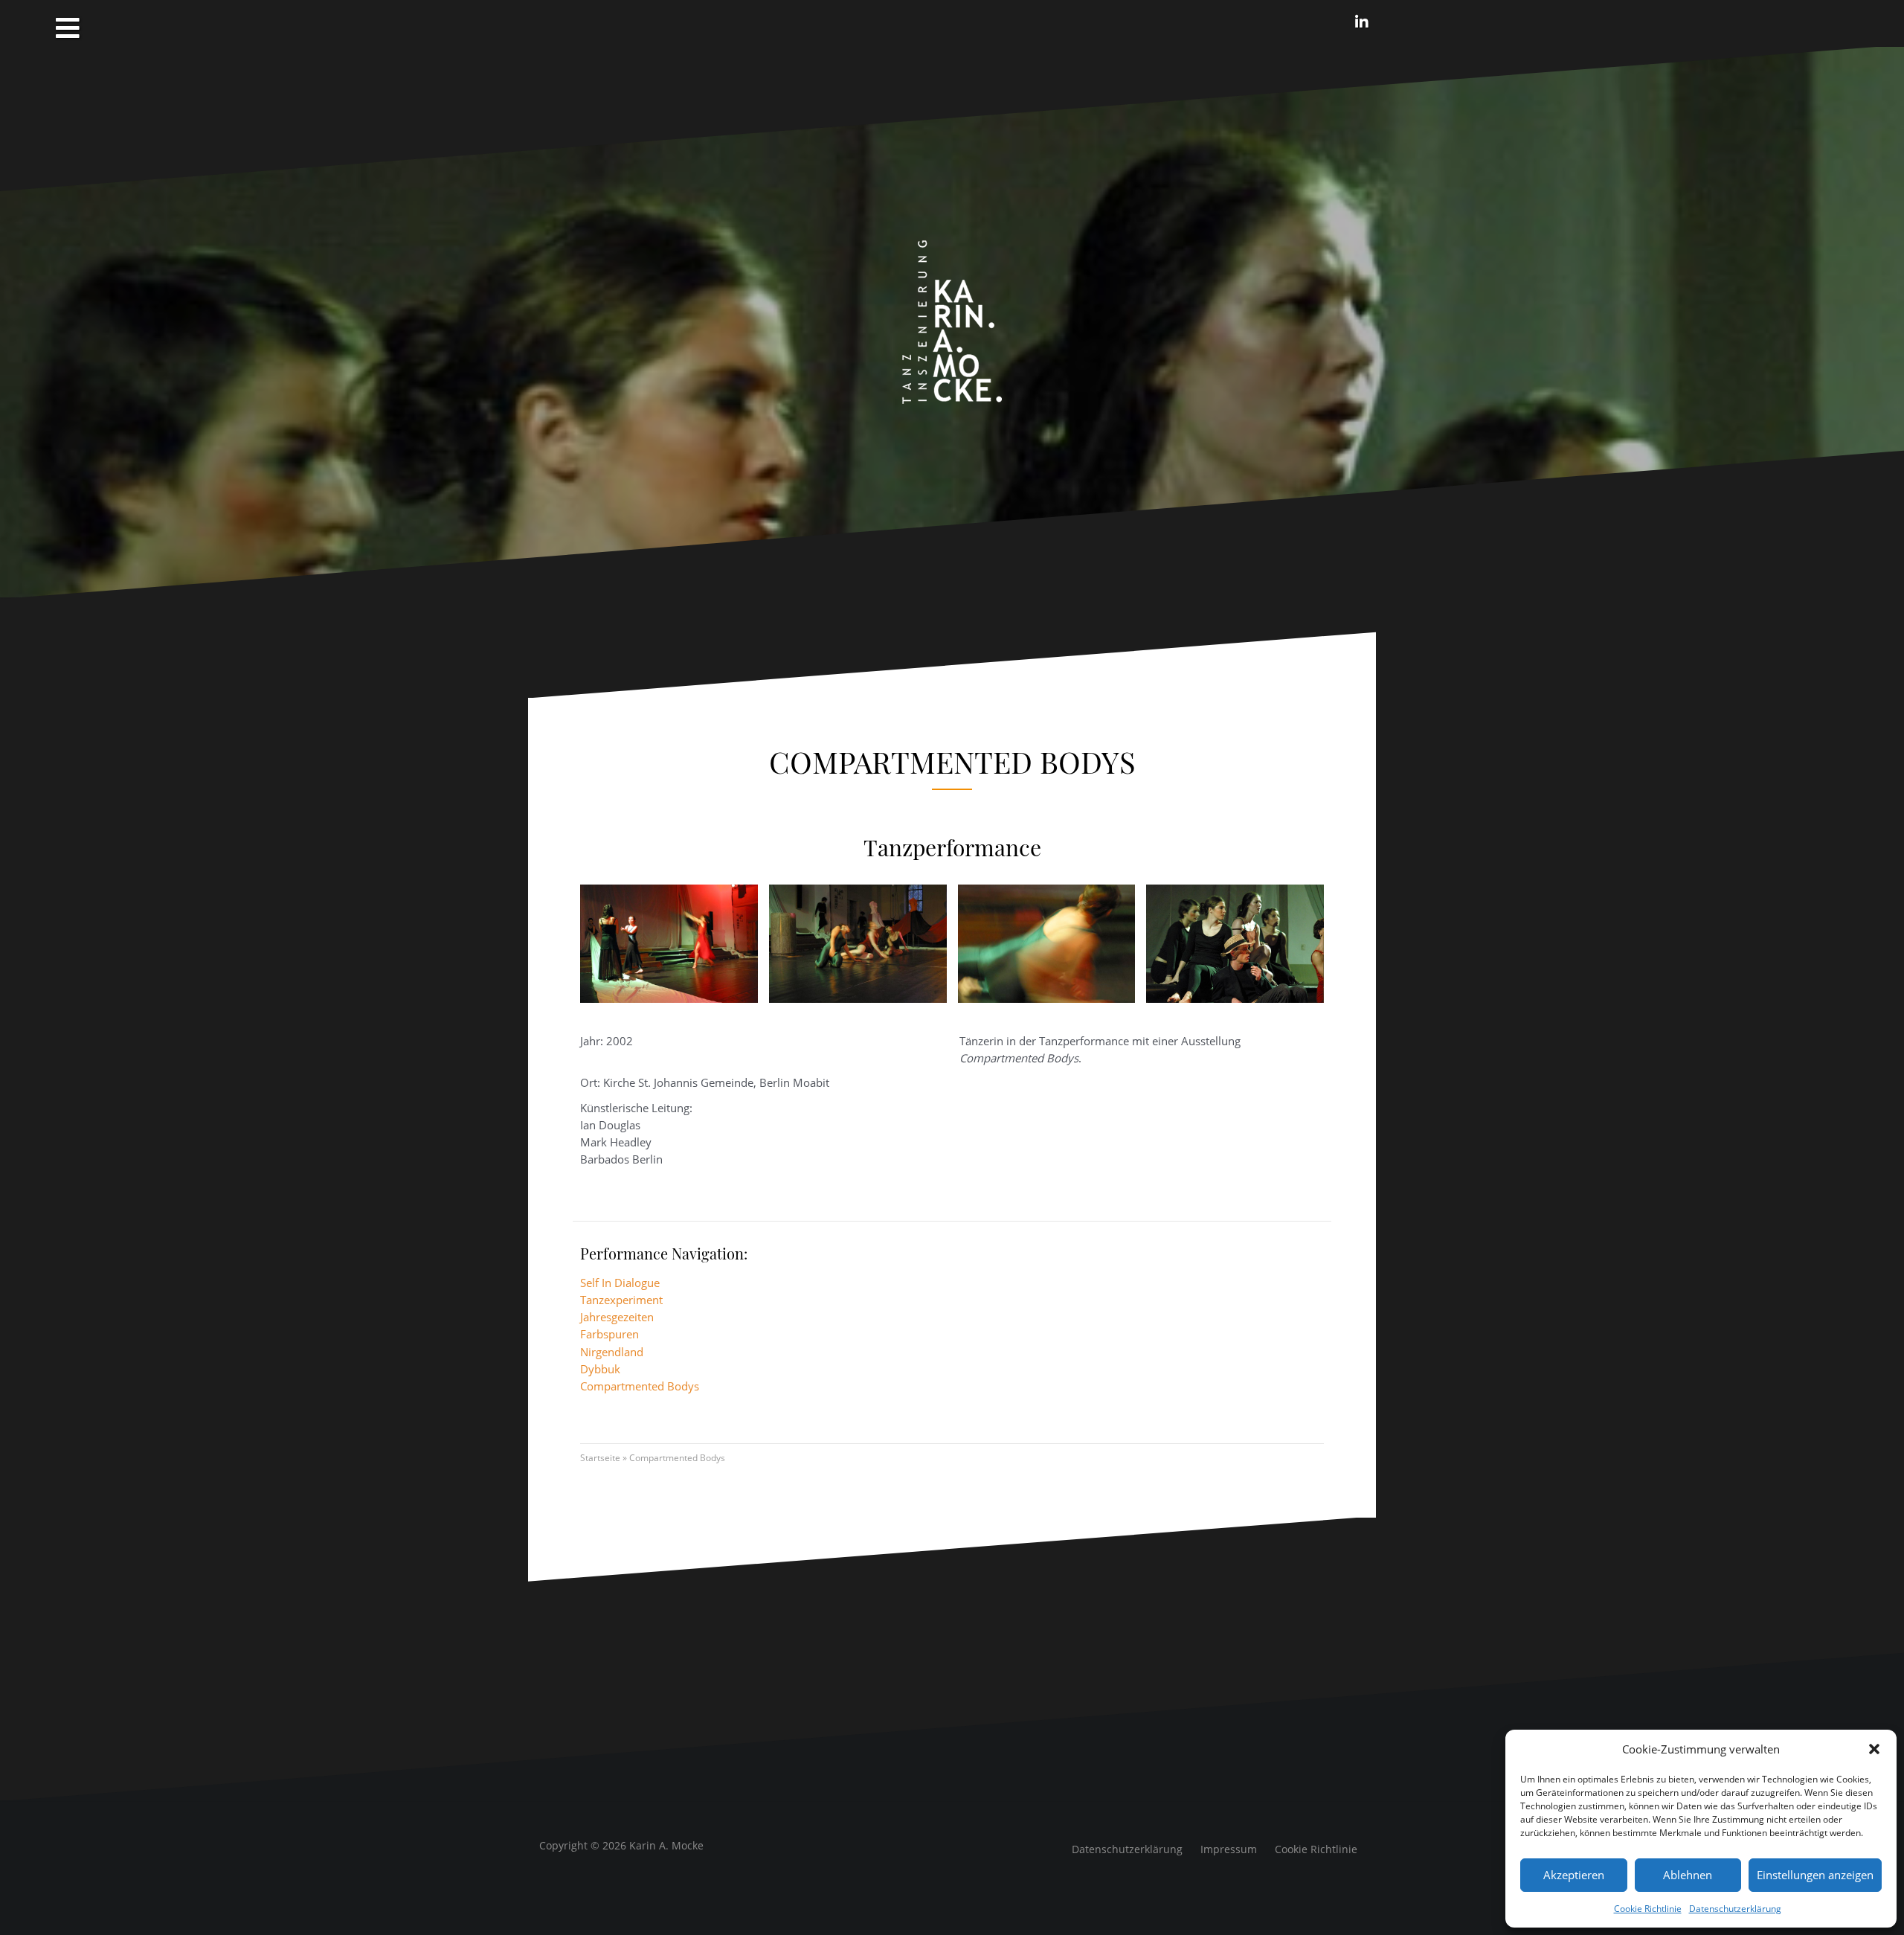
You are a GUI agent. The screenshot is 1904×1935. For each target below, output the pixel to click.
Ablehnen (1688, 1875)
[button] (1874, 1749)
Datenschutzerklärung (1735, 1909)
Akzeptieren (1574, 1875)
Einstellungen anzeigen (1815, 1875)
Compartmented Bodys (640, 1386)
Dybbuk (600, 1369)
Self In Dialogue (620, 1283)
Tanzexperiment (621, 1300)
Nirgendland (612, 1352)
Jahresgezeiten (617, 1317)
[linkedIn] (1362, 22)
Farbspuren (610, 1334)
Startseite (600, 1458)
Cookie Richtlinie (1648, 1909)
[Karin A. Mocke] (952, 321)
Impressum (1229, 1849)
